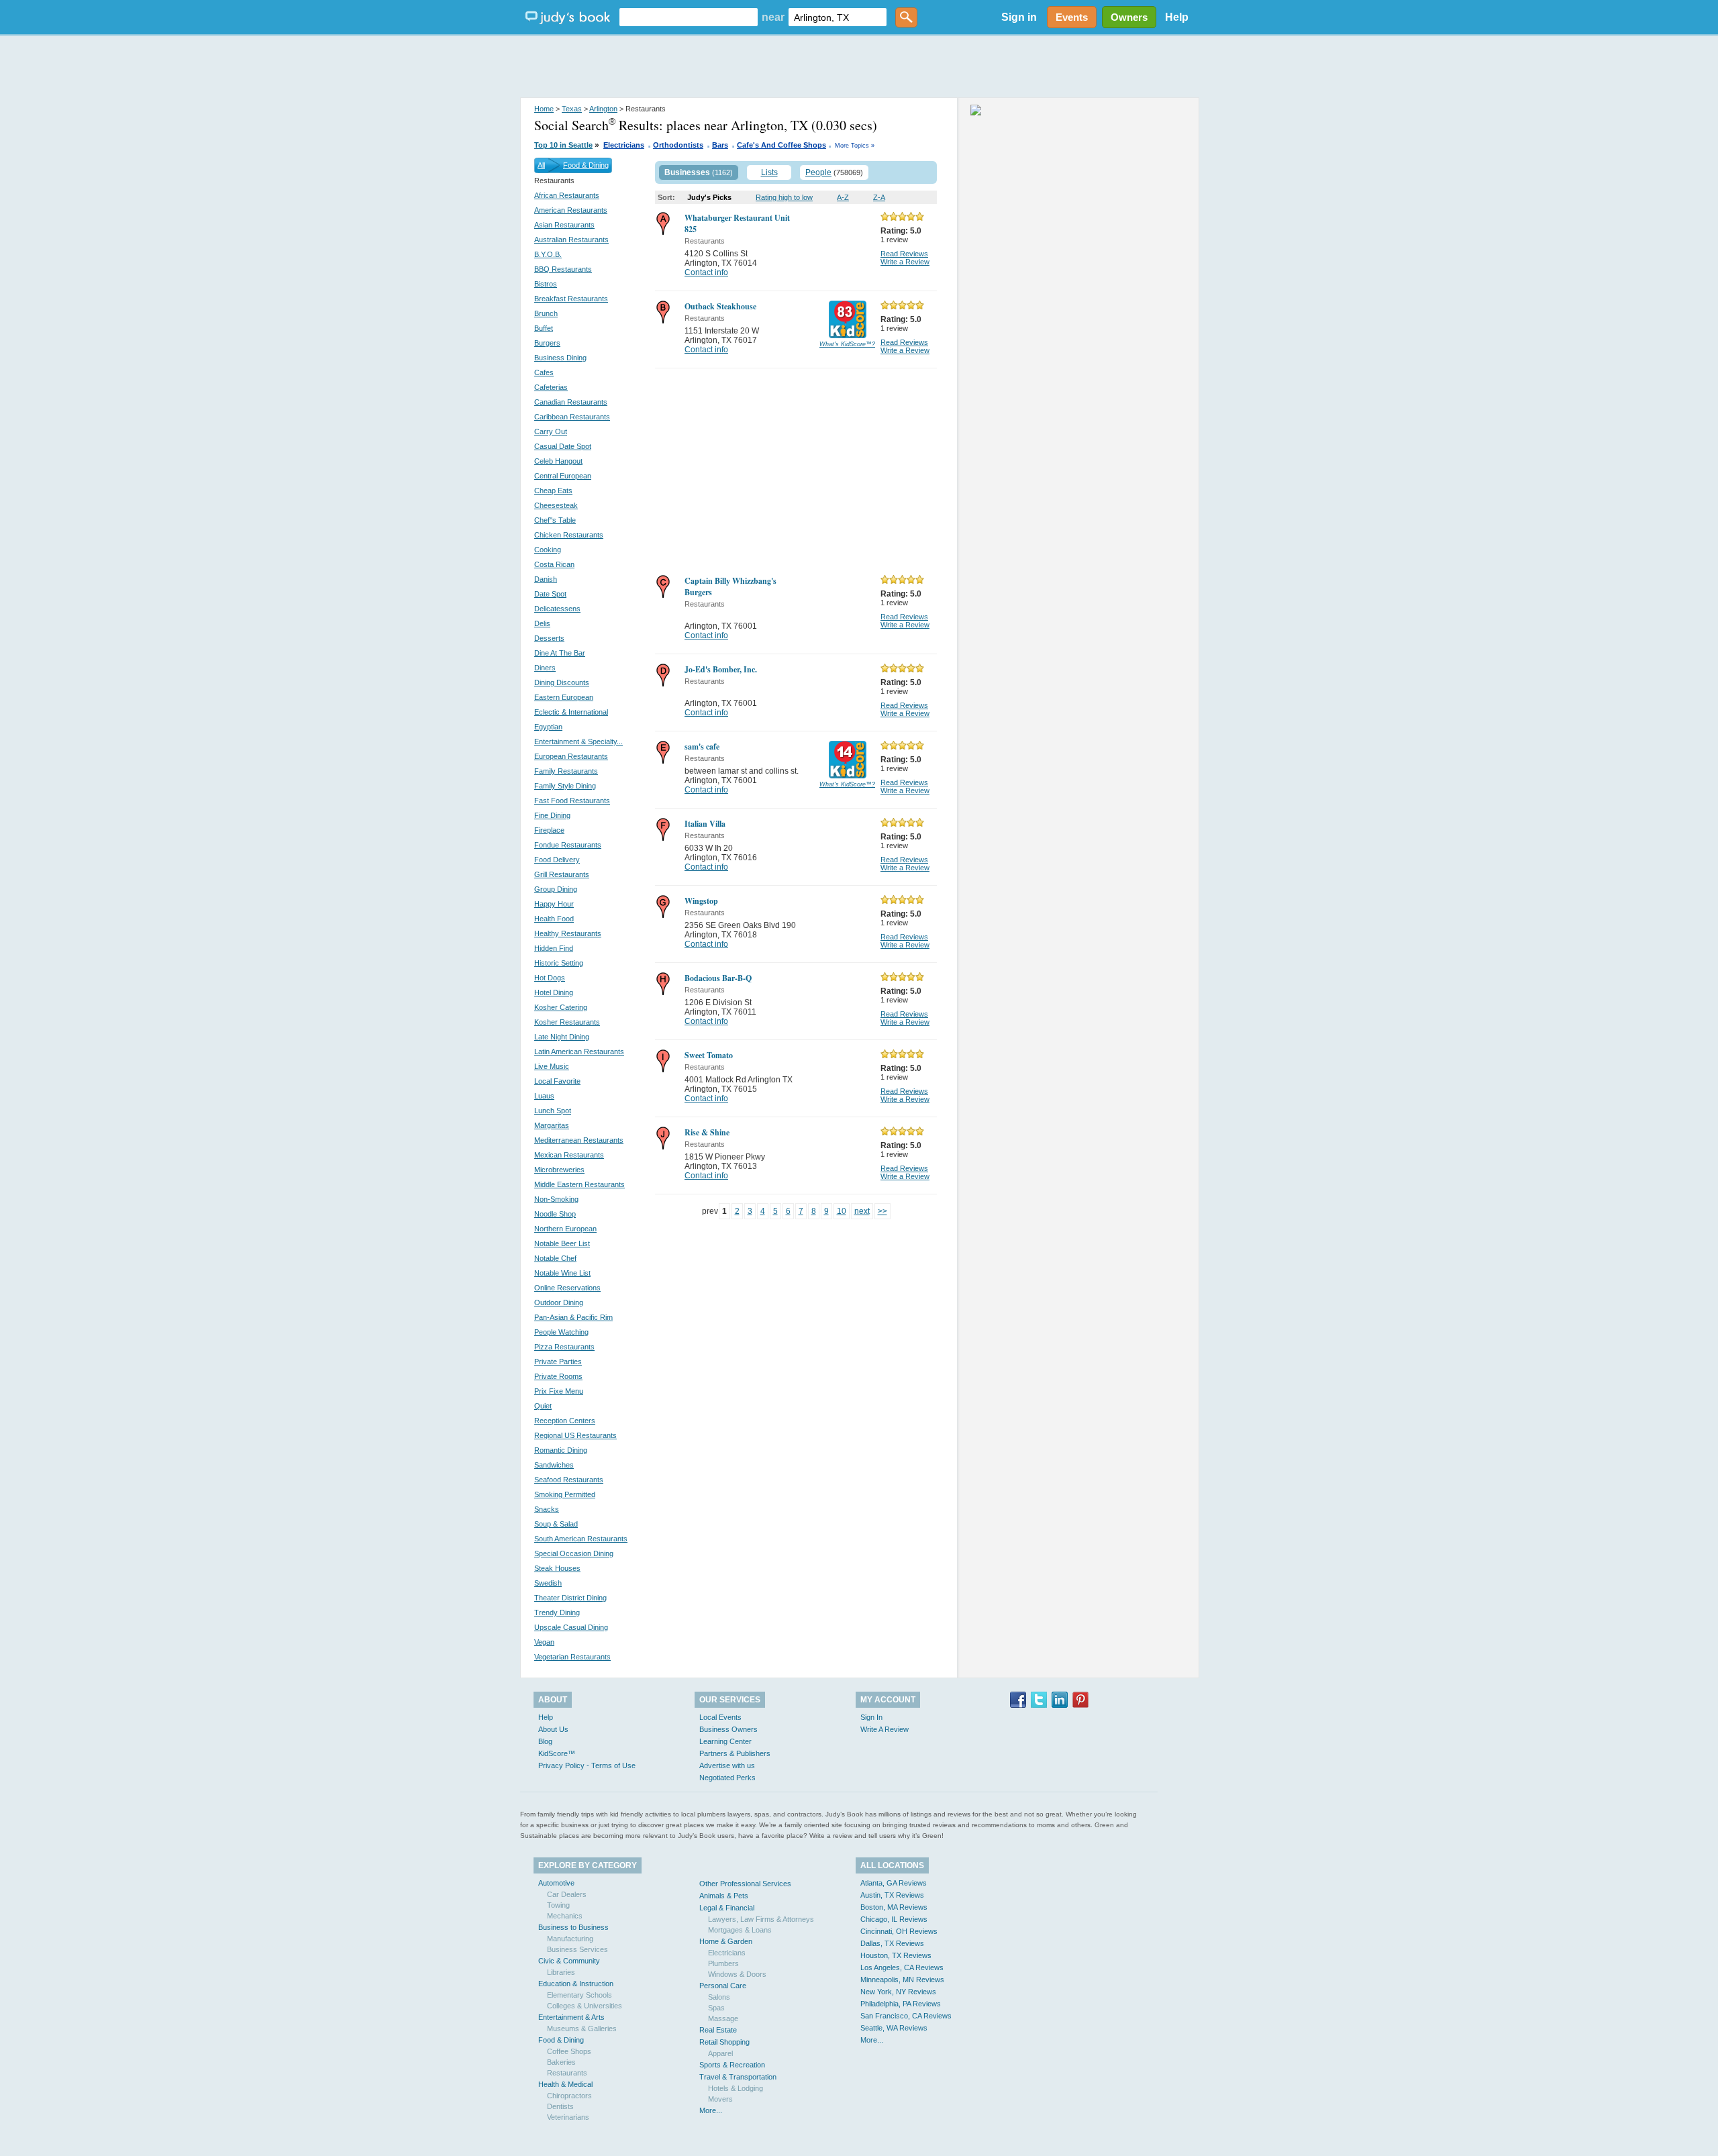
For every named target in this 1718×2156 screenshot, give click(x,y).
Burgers (547, 343)
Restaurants (567, 2073)
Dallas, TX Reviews (892, 1943)
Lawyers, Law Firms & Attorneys (761, 1919)
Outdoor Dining (559, 1302)
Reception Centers (565, 1421)
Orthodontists (678, 145)
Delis (542, 623)
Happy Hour (554, 904)
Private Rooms (558, 1376)
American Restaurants (571, 210)
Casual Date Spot (563, 446)
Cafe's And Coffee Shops (781, 145)
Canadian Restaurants (571, 402)
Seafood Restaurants (569, 1480)
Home (544, 109)
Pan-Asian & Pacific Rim (573, 1317)
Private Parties (558, 1362)
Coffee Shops (569, 2051)
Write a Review (905, 262)
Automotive (556, 1883)
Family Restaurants (566, 771)
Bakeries (561, 2062)
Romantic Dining (561, 1450)
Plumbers (723, 1963)
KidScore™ (557, 1753)
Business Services (577, 1949)
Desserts (549, 638)
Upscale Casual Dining (571, 1627)
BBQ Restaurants (563, 269)
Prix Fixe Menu (559, 1391)
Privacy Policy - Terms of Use (587, 1765)
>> (882, 1211)
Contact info (706, 272)
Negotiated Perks (727, 1778)
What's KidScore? (847, 344)
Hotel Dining (554, 992)
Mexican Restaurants (569, 1155)
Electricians (624, 145)
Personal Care (723, 1986)
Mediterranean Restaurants (579, 1140)
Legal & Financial (727, 1908)
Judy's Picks (709, 197)
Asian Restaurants (564, 225)
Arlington (603, 109)
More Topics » (855, 146)
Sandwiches (554, 1465)
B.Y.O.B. (548, 254)
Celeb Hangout (558, 461)
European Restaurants (571, 756)
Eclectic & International (571, 712)
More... (711, 2110)
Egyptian (548, 727)
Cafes (544, 372)
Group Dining (556, 889)
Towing (558, 1905)
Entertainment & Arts (571, 2017)
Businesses (687, 172)
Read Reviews (904, 254)
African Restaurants (567, 195)
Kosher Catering (561, 1007)
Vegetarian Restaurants (572, 1657)
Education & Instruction (576, 1984)
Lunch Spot (553, 1111)
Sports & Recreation (732, 2065)
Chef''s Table (555, 520)
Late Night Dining (562, 1037)
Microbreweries (559, 1170)
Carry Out (551, 431)
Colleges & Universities (585, 2006)
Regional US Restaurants (575, 1435)
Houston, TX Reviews (896, 1955)
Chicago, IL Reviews (894, 1919)
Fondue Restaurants (568, 845)
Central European (563, 476)
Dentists (560, 2106)
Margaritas (552, 1125)
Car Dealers (567, 1894)
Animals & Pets (724, 1896)
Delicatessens (557, 609)
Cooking (548, 550)
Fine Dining (552, 815)
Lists (769, 172)
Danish (546, 579)
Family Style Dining (565, 786)
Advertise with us (727, 1765)
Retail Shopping (724, 2042)
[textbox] (689, 17)
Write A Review (885, 1729)
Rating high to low (784, 197)
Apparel (720, 2053)
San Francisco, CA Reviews (906, 2016)
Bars (720, 145)
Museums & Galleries (582, 2029)
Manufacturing (570, 1939)
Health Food (554, 919)
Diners (545, 668)
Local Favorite (557, 1081)
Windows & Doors (737, 1974)
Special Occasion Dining (574, 1553)
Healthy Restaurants (568, 933)
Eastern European (564, 697)
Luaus (544, 1096)
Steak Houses (557, 1568)
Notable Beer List (562, 1243)
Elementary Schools (579, 1995)
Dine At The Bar (560, 653)
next (862, 1211)
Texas (572, 109)
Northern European (565, 1229)
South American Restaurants (581, 1539)
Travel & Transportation (738, 2077)
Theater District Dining (570, 1598)
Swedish (548, 1583)
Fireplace (549, 830)
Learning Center (725, 1741)
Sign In (871, 1717)
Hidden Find (554, 948)
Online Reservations (567, 1288)
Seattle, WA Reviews (894, 2028)
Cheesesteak (556, 505)
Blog (545, 1741)
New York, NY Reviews (898, 1992)
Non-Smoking (556, 1199)
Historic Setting (559, 963)
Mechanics (565, 1916)
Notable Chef (555, 1258)
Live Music (552, 1066)
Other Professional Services (745, 1884)
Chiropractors (569, 2096)
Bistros (546, 284)
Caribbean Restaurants (572, 417)
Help (1177, 17)
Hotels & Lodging (736, 2088)
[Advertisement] (859, 67)
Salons (719, 1997)
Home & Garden (726, 1941)
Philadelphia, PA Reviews (901, 2004)
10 (842, 1211)
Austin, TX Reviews (892, 1895)
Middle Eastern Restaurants (579, 1184)
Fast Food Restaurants (572, 801)
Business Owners (728, 1729)
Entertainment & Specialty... (578, 741)
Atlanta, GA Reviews (894, 1883)
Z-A (879, 197)
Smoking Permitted (565, 1494)
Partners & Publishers (735, 1753)
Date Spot (550, 594)
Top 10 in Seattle (563, 145)
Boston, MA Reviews (894, 1907)
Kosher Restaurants (567, 1022)
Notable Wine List (562, 1273)
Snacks (547, 1509)
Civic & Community (569, 1961)
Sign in (1019, 17)
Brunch (546, 313)
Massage (723, 2018)
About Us (553, 1729)
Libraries (561, 1972)
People (818, 172)
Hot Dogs (550, 978)
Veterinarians (568, 2117)
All (541, 165)
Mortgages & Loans (740, 1930)
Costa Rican (554, 564)
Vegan (544, 1642)
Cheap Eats (553, 491)
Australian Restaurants (571, 240)
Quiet (543, 1406)
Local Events (720, 1717)
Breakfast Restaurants (571, 299)
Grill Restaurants (562, 874)
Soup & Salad (556, 1524)
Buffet (544, 328)
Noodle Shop (555, 1214)
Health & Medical (565, 2084)
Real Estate (718, 2030)
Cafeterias (551, 387)
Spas (716, 2008)
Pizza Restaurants (564, 1347)
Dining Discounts (562, 682)
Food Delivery (557, 860)
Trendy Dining (557, 1612)
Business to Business (573, 1927)
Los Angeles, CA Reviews (902, 1967)
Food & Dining (586, 165)
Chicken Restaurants (569, 535)
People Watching (561, 1332)
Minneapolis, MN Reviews (902, 1980)
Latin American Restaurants (579, 1051)
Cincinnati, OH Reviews (899, 1931)
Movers (720, 2099)
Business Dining (560, 358)
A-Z (843, 197)
